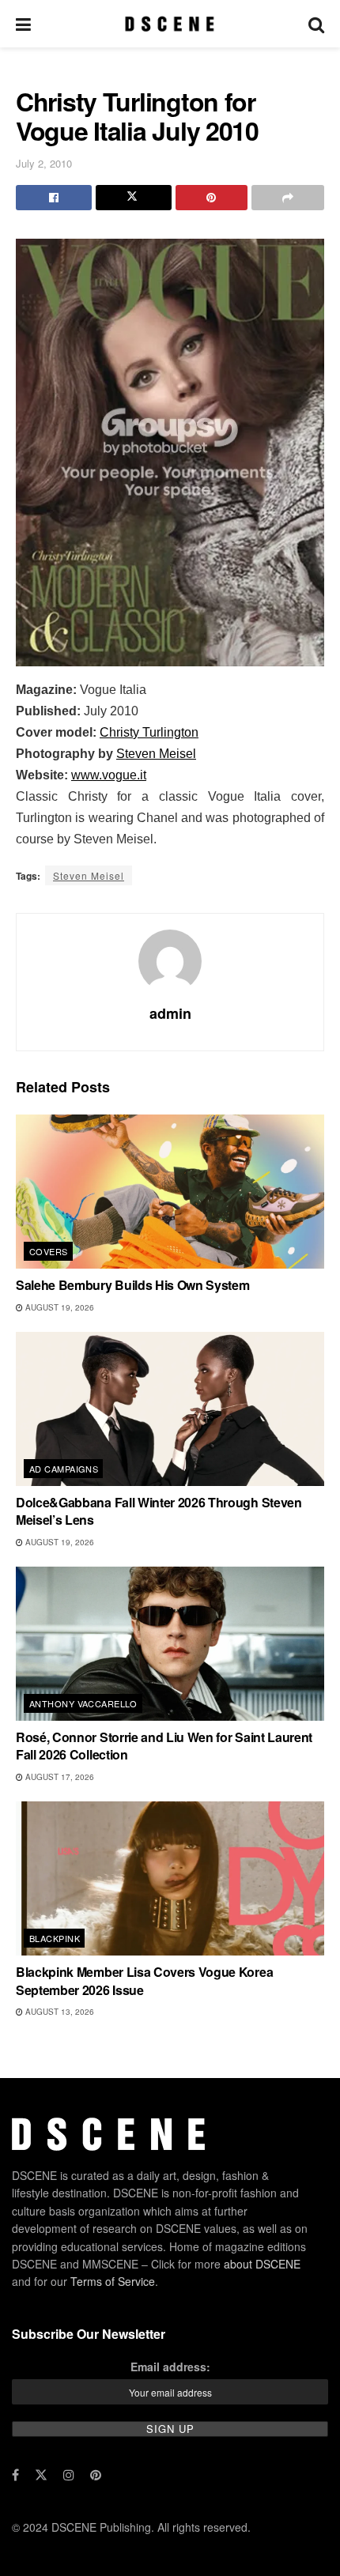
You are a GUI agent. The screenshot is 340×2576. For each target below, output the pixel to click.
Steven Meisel (156, 754)
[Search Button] (316, 24)
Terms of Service (113, 2281)
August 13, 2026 (59, 2012)
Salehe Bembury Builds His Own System (132, 1285)
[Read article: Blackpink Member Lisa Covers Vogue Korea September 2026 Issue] (170, 1878)
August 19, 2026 (59, 1307)
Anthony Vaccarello (83, 1703)
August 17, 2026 (59, 1777)
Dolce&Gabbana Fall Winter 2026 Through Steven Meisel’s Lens (159, 1511)
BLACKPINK (55, 1938)
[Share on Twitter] (134, 198)
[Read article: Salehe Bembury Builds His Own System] (170, 1192)
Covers (49, 1251)
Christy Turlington (149, 732)
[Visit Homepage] (170, 24)
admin (170, 1013)
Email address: (170, 2367)
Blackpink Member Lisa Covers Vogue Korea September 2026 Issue (144, 1980)
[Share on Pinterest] (212, 198)
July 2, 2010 (44, 163)
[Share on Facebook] (54, 198)
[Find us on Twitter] (41, 2475)
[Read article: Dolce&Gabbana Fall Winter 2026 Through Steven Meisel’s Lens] (170, 1409)
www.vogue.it (109, 775)
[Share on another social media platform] (288, 198)
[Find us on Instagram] (69, 2475)
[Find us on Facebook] (15, 2475)
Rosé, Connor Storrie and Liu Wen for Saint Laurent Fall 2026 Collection (164, 1746)
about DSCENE (262, 2264)
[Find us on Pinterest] (96, 2475)
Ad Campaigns (64, 1469)
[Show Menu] (23, 24)
